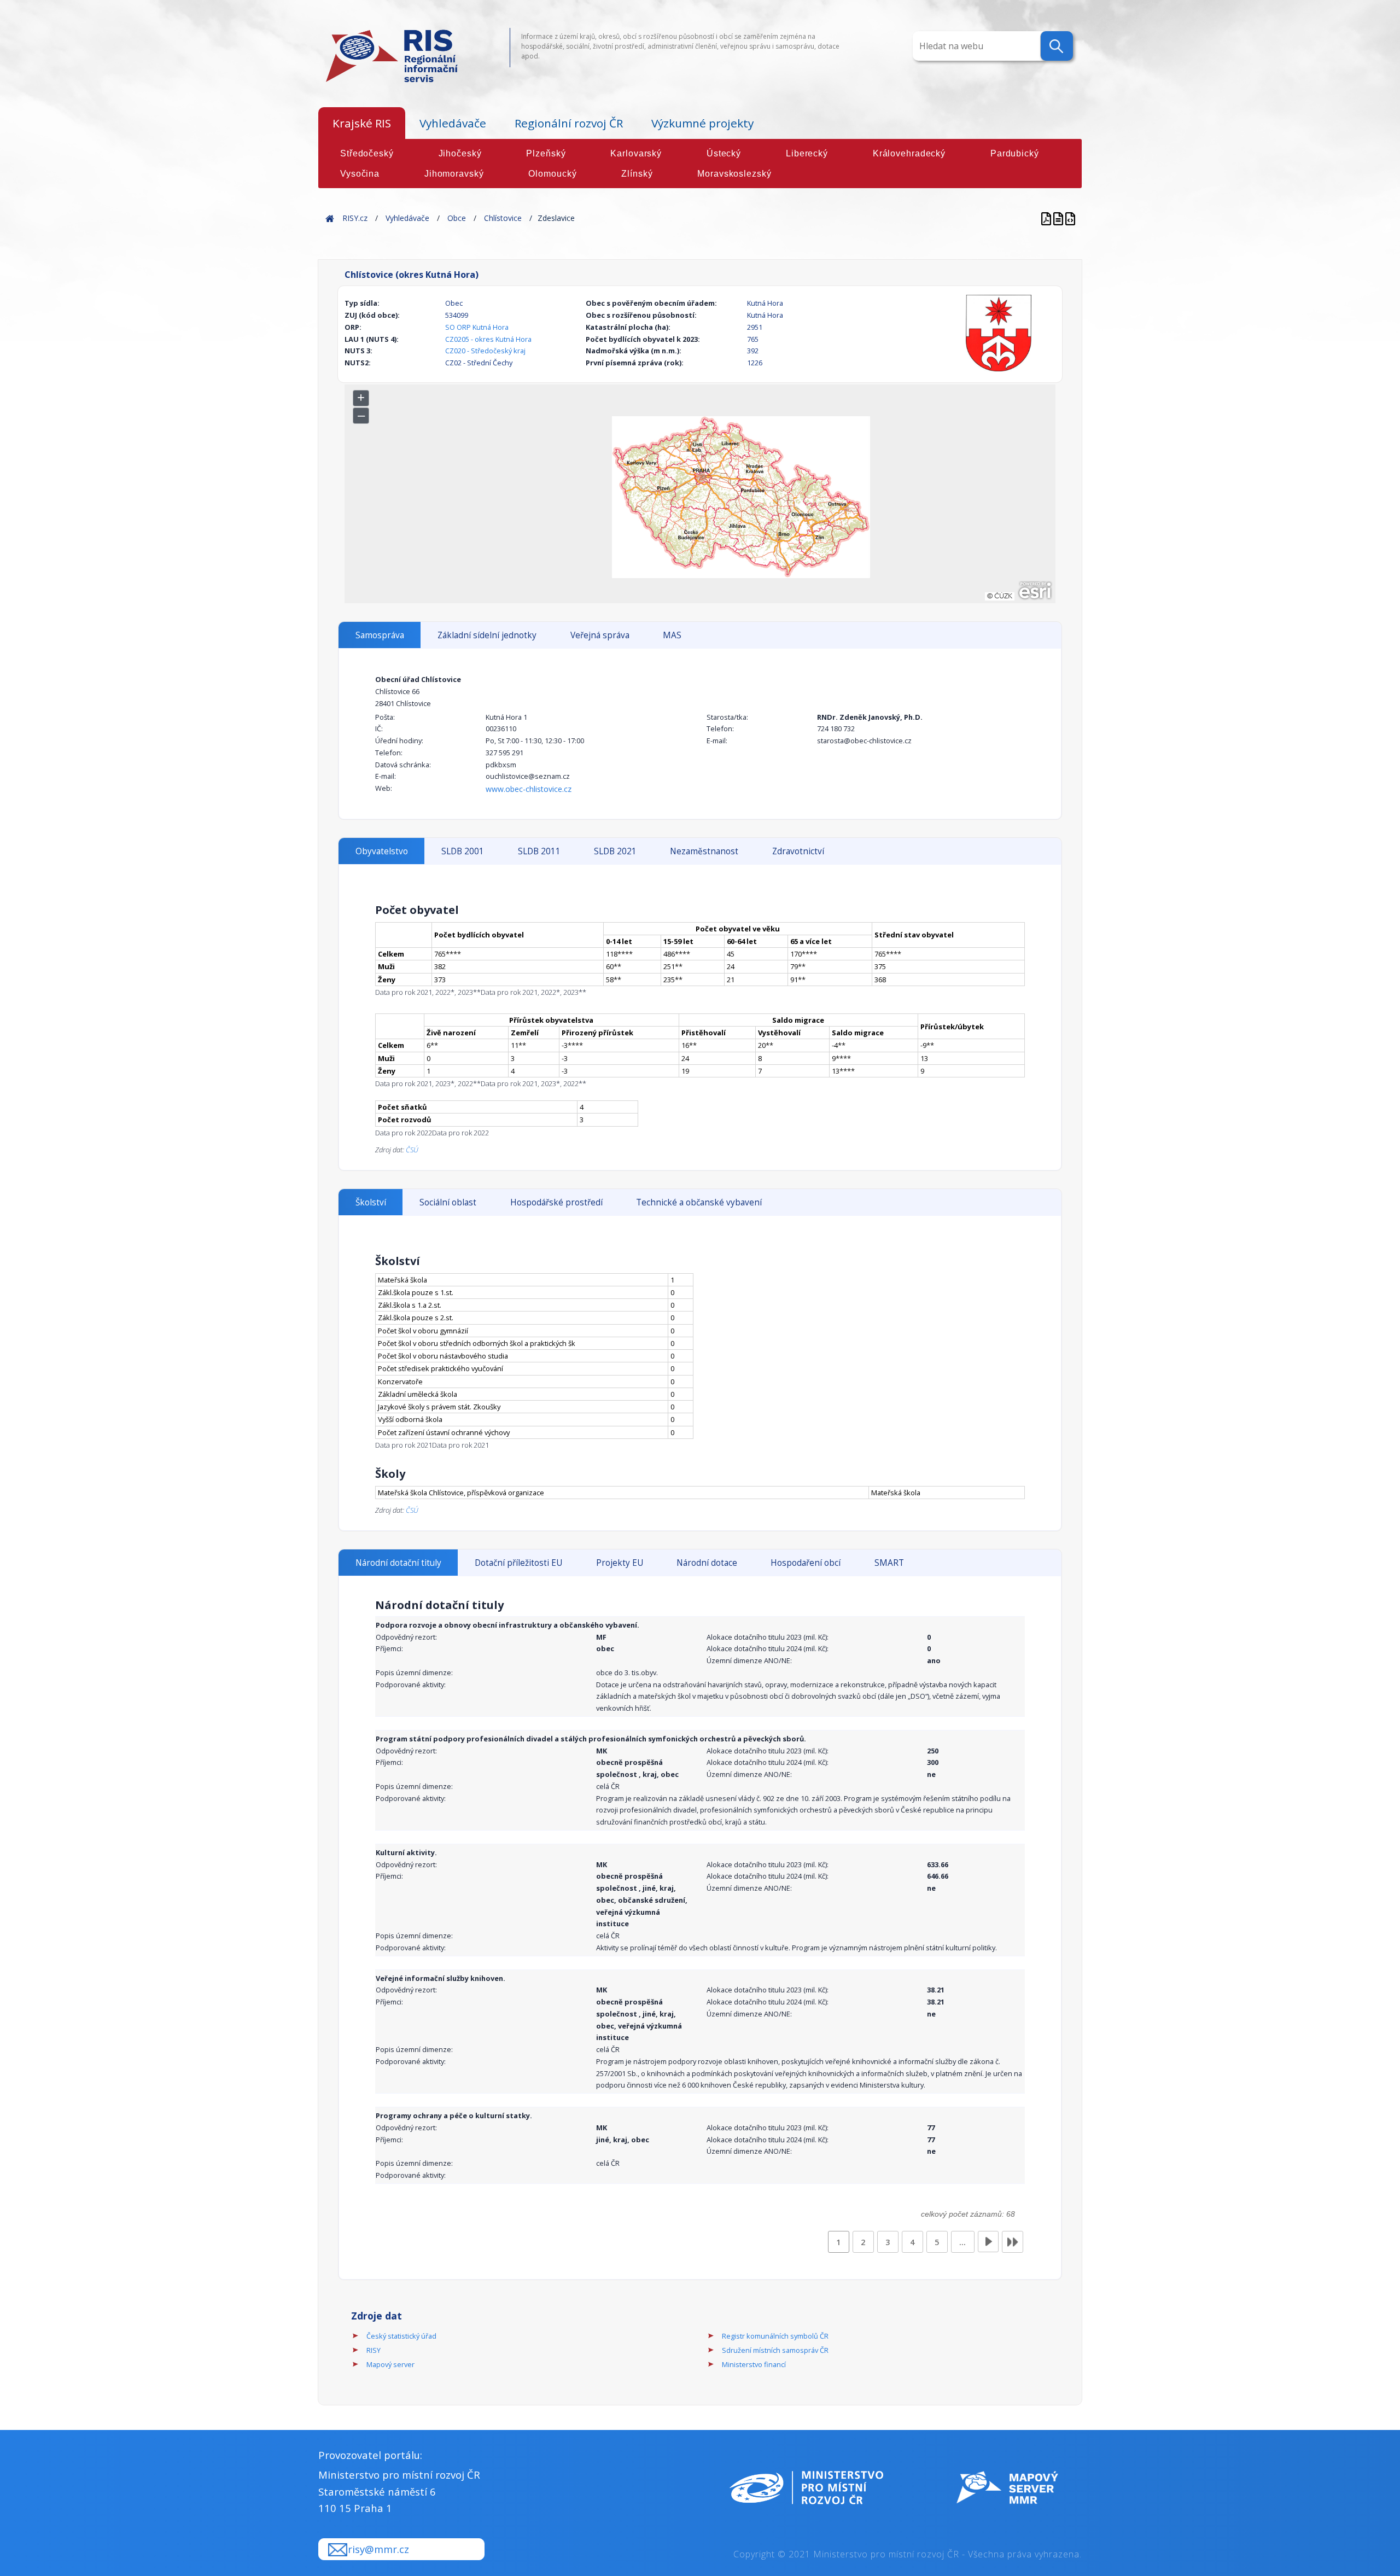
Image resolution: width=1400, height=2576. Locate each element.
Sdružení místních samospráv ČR (775, 2350)
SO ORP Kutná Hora (477, 327)
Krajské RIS (362, 123)
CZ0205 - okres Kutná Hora (488, 339)
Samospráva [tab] (380, 635)
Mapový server (390, 2364)
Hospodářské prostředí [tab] (556, 1202)
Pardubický (1015, 153)
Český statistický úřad (401, 2336)
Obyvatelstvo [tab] (382, 851)
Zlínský (637, 174)
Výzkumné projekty (702, 123)
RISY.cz (355, 218)
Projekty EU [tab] (620, 1563)
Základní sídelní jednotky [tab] (487, 635)
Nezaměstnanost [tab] (704, 851)
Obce (457, 218)
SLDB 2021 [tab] (615, 851)
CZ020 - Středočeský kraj (485, 351)
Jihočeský (460, 153)
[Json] (1070, 218)
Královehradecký (909, 153)
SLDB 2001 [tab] (463, 851)
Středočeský (367, 153)
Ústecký (724, 153)
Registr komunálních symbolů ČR (775, 2336)
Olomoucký (552, 174)
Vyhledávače (453, 123)
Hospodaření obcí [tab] (806, 1563)
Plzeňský (546, 153)
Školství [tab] (371, 1202)
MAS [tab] (672, 635)
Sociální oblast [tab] (448, 1202)
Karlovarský (636, 153)
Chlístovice (503, 218)
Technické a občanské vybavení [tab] (699, 1202)
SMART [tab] (889, 1563)
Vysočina (360, 174)
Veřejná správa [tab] (600, 635)
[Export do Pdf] (1047, 218)
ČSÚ (412, 1150)
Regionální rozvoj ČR (569, 123)
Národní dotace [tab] (707, 1563)
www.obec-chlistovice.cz (529, 789)
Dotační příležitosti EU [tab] (518, 1563)
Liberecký (807, 153)
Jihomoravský (454, 174)
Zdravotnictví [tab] (798, 851)
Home (330, 218)
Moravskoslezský (734, 174)
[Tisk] (1059, 218)
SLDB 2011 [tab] (539, 851)
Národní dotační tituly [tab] (398, 1563)
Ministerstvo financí (754, 2364)
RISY (374, 2350)
